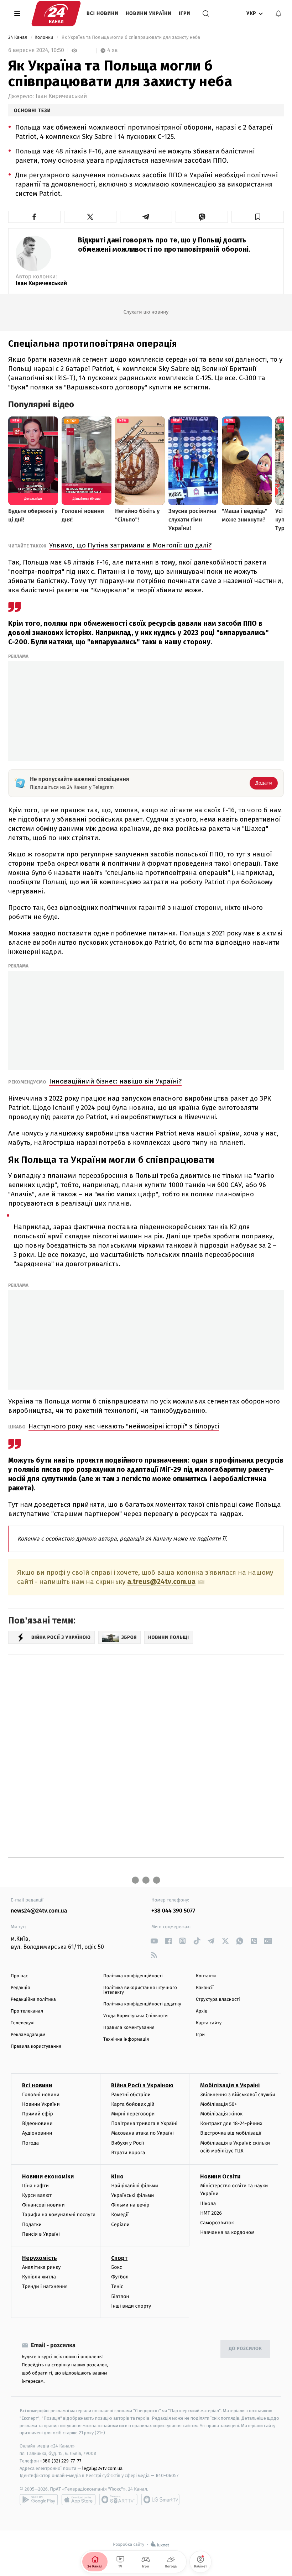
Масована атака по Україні (142, 2133)
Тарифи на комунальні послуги (59, 2215)
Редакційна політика (33, 2000)
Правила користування (36, 2047)
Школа (208, 2203)
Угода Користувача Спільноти (135, 2016)
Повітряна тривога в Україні (144, 2123)
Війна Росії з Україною (142, 2085)
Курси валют (37, 2195)
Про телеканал (27, 2011)
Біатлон (120, 2296)
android (39, 2499)
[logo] (56, 14)
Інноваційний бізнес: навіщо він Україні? (115, 1081)
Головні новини (41, 2095)
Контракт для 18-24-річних (231, 2123)
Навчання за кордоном (227, 2232)
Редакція (20, 1988)
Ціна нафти (35, 2186)
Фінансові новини (43, 2205)
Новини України (149, 13)
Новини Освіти (220, 2176)
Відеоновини (37, 2123)
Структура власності (218, 2000)
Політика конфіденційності (133, 1976)
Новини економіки (48, 2176)
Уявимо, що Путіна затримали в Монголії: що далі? (130, 545)
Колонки (45, 38)
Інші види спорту (131, 2306)
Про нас (19, 1976)
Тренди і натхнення (45, 2286)
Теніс (117, 2286)
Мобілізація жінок (221, 2114)
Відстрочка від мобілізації (231, 2133)
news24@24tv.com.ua (39, 1911)
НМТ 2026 (211, 2213)
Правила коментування (129, 2028)
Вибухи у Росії (127, 2143)
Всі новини (103, 13)
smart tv (118, 2499)
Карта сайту (209, 2023)
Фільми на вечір (130, 2205)
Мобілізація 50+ (218, 2104)
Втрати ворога (128, 2153)
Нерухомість (40, 2258)
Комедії (120, 2215)
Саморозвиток (217, 2223)
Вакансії (205, 1988)
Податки (32, 2225)
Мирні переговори (133, 2114)
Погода (30, 2143)
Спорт (119, 2258)
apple (79, 2499)
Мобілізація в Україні (230, 2085)
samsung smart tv (160, 2499)
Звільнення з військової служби (238, 2095)
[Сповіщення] (278, 14)
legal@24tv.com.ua (102, 2468)
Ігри (185, 13)
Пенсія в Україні (41, 2234)
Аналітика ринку (41, 2267)
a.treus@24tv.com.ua (161, 1582)
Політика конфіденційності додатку (142, 2004)
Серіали (120, 2225)
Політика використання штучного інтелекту (140, 1990)
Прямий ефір (38, 2114)
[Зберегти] (258, 217)
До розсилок (246, 2349)
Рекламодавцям (28, 2035)
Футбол (120, 2277)
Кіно (117, 2176)
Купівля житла (39, 2277)
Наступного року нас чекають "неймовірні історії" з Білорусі (124, 1426)
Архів (202, 2011)
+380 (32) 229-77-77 (61, 2461)
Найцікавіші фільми (135, 2186)
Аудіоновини (37, 2133)
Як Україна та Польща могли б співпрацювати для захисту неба (131, 38)
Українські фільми (132, 2195)
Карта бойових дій (133, 2104)
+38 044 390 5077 (173, 1911)
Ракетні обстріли (131, 2095)
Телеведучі (23, 2023)
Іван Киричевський (61, 96)
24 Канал (18, 38)
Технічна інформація (126, 2039)
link (154, 1941)
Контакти (206, 1976)
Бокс (116, 2267)
